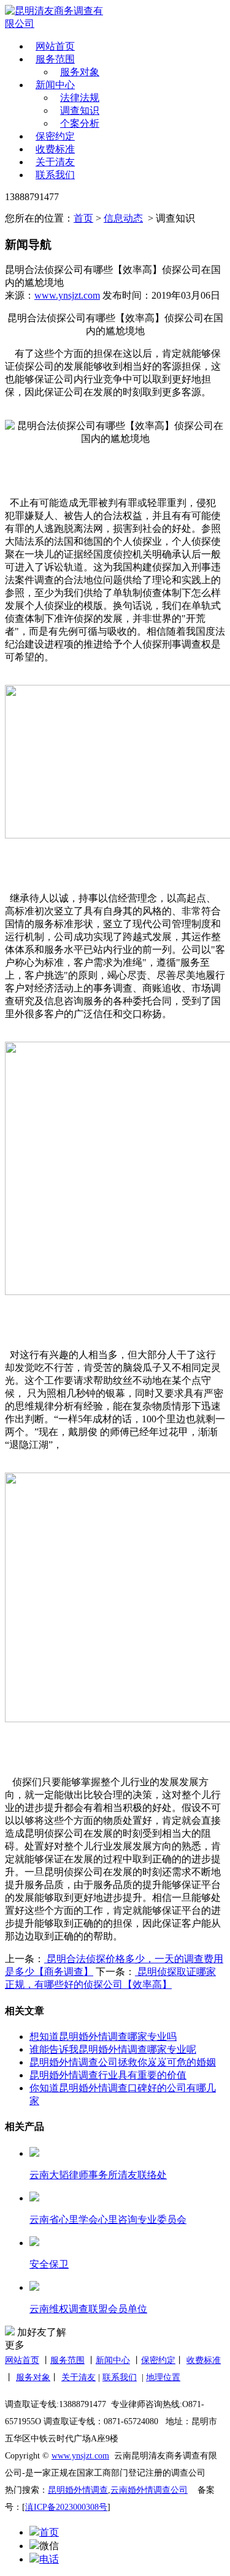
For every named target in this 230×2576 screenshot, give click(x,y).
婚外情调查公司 (158, 2490)
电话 (49, 2559)
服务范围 (55, 59)
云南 (119, 2490)
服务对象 (80, 72)
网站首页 (55, 46)
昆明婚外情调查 (78, 2490)
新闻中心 (55, 85)
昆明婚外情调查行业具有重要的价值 (108, 2075)
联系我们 (55, 175)
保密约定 (55, 136)
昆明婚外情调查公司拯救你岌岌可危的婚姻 (123, 2062)
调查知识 (80, 110)
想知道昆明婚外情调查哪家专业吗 (103, 2037)
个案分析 (80, 123)
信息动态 (123, 218)
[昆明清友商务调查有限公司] (58, 18)
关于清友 (55, 162)
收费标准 (55, 149)
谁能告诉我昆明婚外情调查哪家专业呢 (113, 2049)
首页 (83, 218)
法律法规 (80, 98)
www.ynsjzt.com (67, 295)
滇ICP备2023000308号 (66, 2507)
